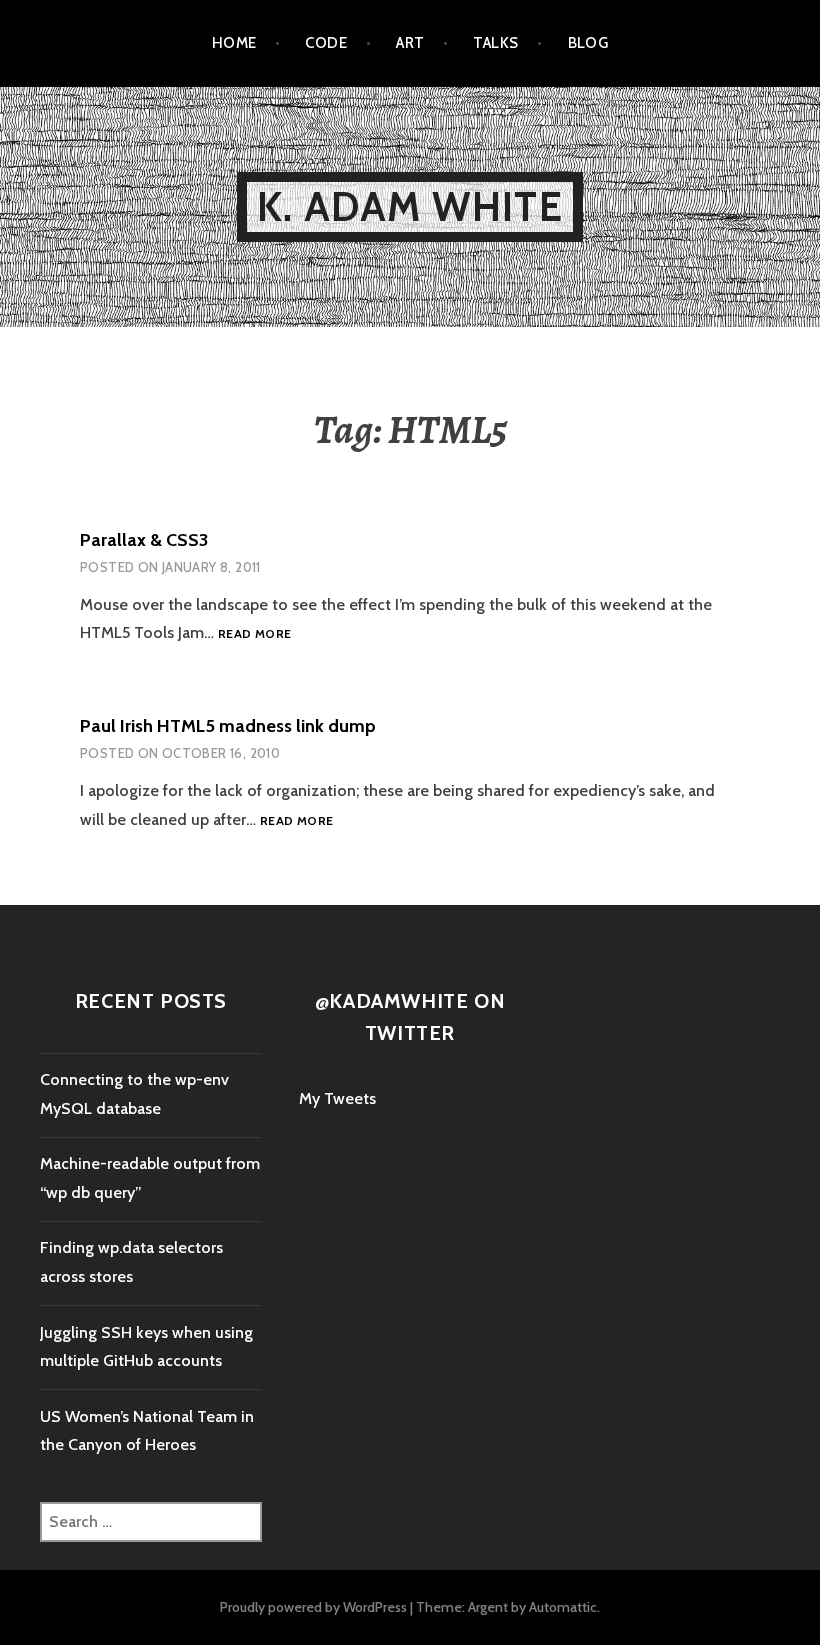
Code (326, 43)
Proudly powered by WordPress (313, 1607)
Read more (254, 634)
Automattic (563, 1607)
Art (410, 43)
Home (234, 43)
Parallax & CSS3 (144, 540)
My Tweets (337, 1098)
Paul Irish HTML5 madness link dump (228, 726)
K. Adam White (410, 206)
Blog (588, 43)
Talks (495, 43)
